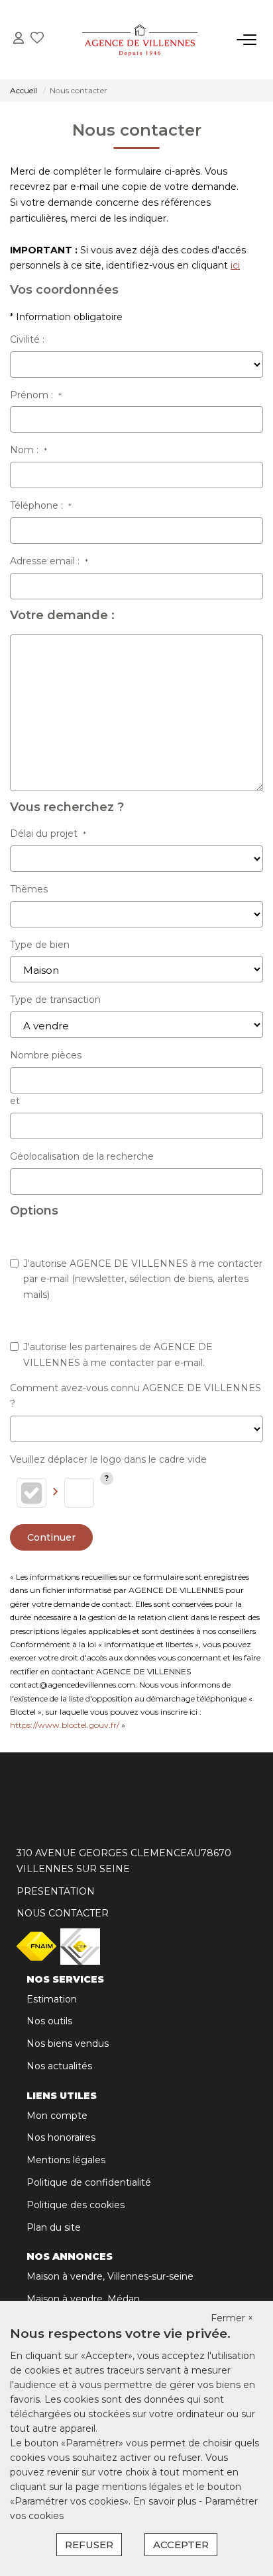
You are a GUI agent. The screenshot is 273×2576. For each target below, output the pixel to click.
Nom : (28, 450)
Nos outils (49, 2021)
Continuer (51, 1537)
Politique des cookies (76, 2205)
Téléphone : (41, 505)
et (15, 1101)
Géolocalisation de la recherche (82, 1156)
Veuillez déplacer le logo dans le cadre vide (108, 1459)
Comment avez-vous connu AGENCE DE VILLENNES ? (136, 1396)
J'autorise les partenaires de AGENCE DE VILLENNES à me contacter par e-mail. (118, 1355)
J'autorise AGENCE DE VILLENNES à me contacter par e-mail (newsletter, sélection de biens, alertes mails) (143, 1279)
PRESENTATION (56, 1891)
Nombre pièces (46, 1055)
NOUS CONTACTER (63, 1913)
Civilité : (27, 339)
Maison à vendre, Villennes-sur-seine (110, 2276)
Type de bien (40, 945)
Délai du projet (48, 834)
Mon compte (57, 2116)
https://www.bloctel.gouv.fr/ (65, 1725)
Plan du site (54, 2227)
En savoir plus (166, 2501)
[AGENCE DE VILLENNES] (140, 40)
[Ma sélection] (37, 39)
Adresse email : (49, 561)
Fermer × (232, 2318)
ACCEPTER (181, 2545)
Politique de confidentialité (89, 2182)
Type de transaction (55, 1000)
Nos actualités (59, 2066)
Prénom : (36, 395)
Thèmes (29, 889)
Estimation (52, 1999)
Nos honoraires (61, 2137)
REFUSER (89, 2545)
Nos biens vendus (68, 2043)
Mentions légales (66, 2160)
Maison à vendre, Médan (83, 2299)
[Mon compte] (19, 39)
